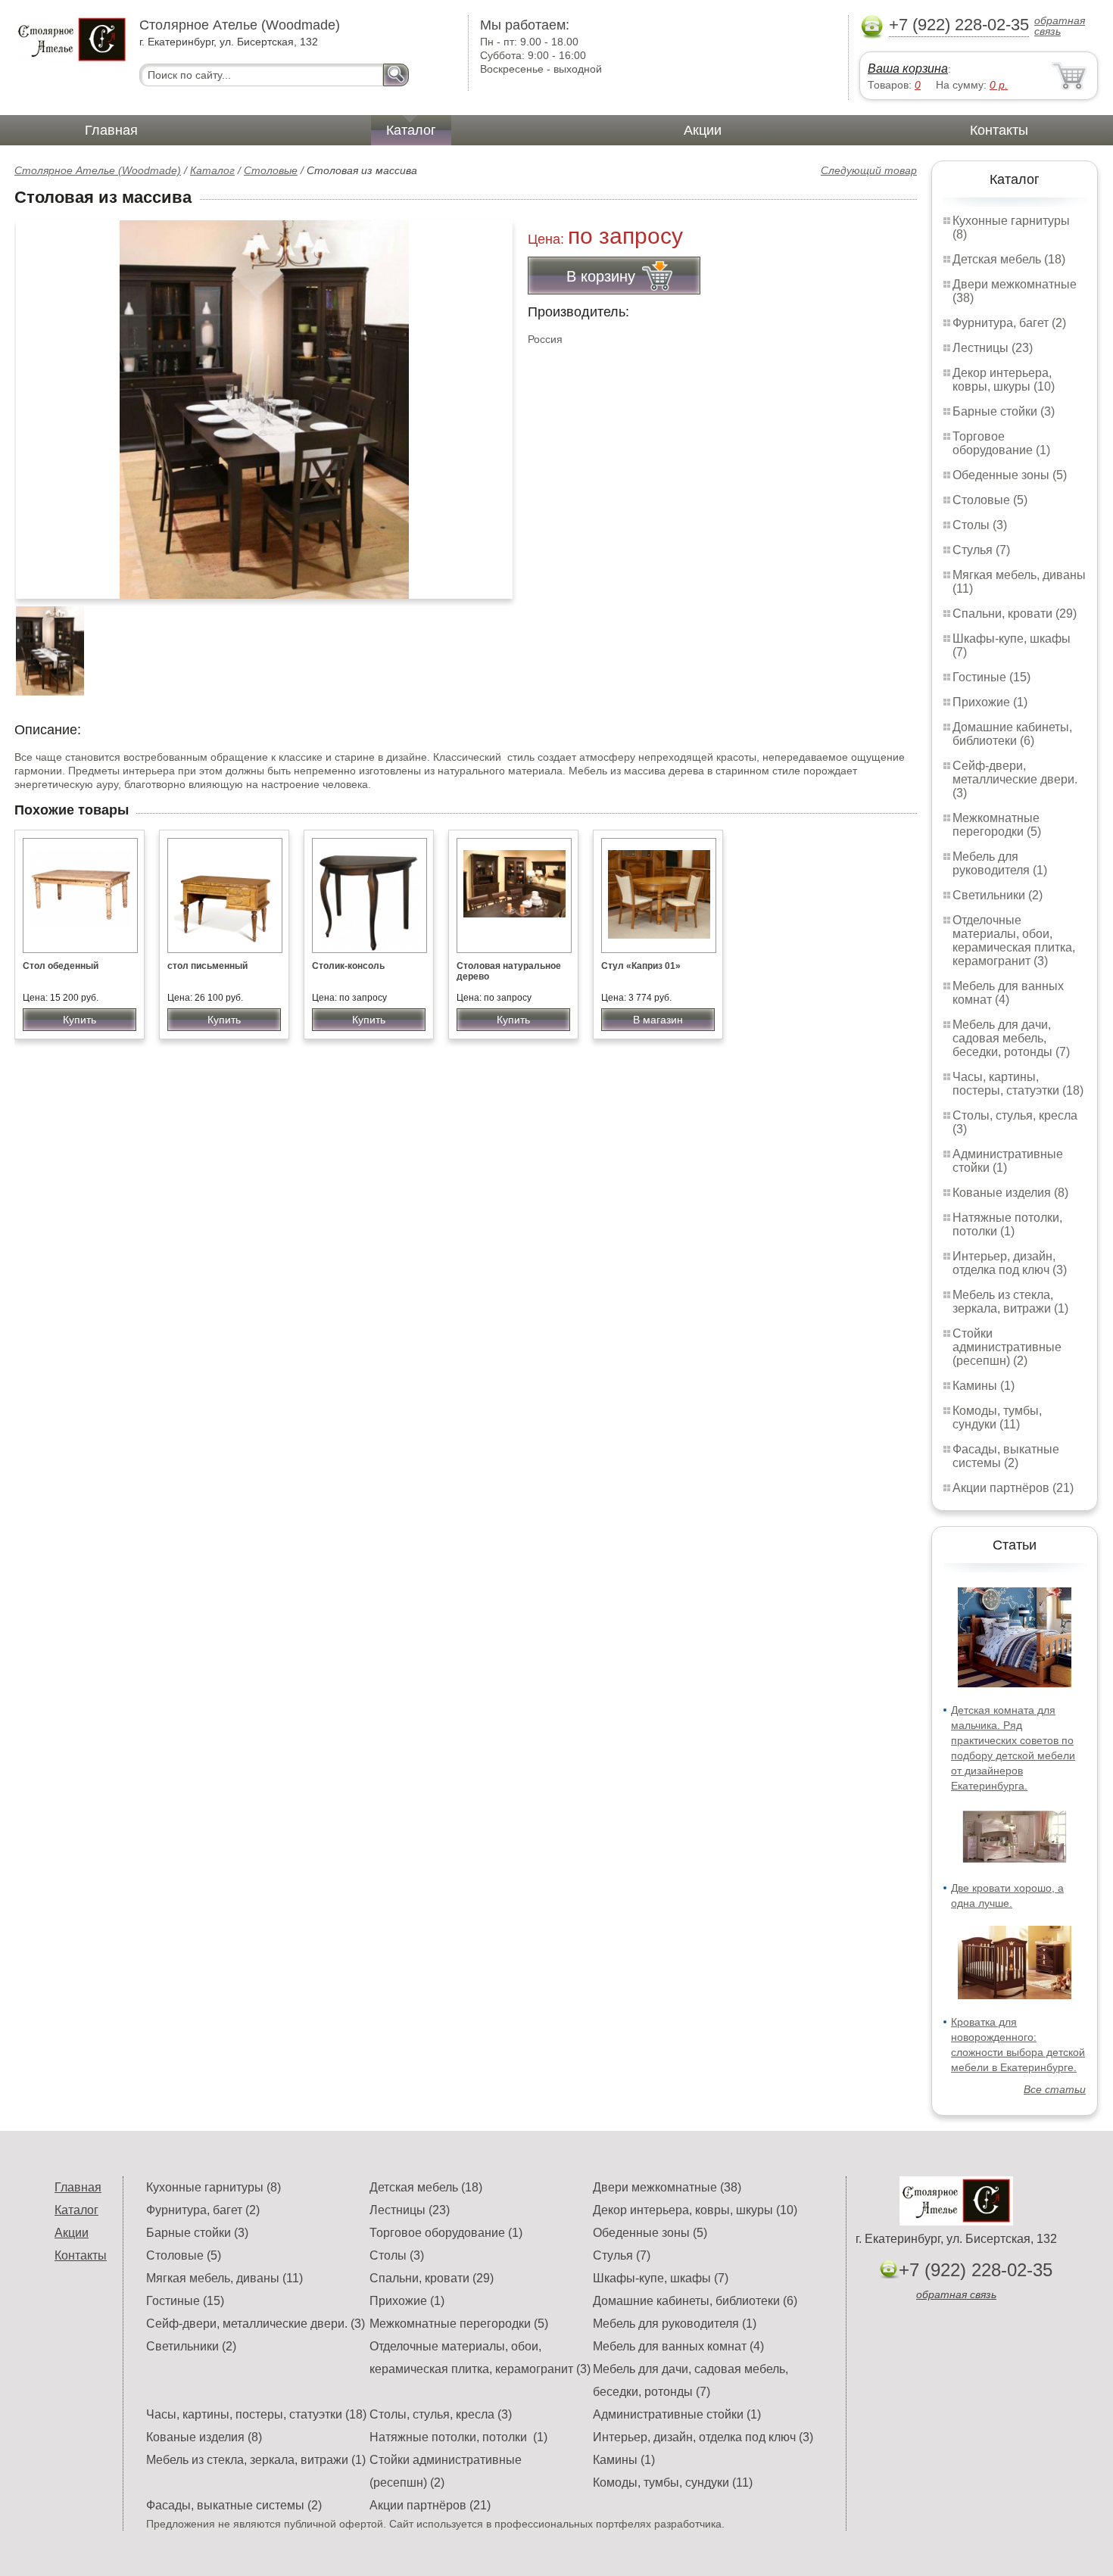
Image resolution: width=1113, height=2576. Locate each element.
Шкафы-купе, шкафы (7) (661, 2278)
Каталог (411, 130)
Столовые (271, 170)
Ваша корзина (908, 69)
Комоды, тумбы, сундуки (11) (997, 1417)
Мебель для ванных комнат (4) (1008, 993)
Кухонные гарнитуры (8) (214, 2187)
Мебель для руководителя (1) (1000, 863)
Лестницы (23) (993, 348)
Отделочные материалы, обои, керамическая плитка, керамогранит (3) (1014, 941)
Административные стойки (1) (677, 2414)
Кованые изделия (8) (1010, 1193)
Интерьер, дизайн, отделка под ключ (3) (1010, 1263)
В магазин (658, 1020)
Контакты (999, 130)
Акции (703, 130)
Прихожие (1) (990, 702)
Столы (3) (980, 525)
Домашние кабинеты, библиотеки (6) (1012, 734)
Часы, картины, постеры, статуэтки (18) (1018, 1084)
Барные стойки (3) (1004, 411)
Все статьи (1055, 2089)
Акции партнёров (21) (1013, 1488)
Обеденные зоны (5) (1010, 475)
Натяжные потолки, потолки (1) (1007, 1224)
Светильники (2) (998, 895)
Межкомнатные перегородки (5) (997, 825)
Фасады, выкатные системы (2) (1006, 1456)
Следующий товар (869, 170)
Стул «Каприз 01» (641, 966)
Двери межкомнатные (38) (667, 2187)
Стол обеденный (61, 966)
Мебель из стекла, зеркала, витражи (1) (1010, 1302)
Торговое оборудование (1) (1001, 443)
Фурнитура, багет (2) (1009, 323)
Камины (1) (984, 1386)
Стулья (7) (981, 550)
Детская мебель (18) (1009, 259)
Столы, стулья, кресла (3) (441, 2414)
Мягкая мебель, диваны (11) (224, 2278)
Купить (79, 1020)
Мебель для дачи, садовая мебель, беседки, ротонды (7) (1011, 1038)
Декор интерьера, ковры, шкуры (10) (1004, 380)
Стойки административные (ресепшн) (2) (1007, 1347)
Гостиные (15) (991, 677)
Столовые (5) (990, 500)
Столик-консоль (348, 966)
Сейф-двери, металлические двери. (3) (1015, 779)
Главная (111, 130)
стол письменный (207, 966)
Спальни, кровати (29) (1015, 614)
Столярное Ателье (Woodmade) (98, 170)
